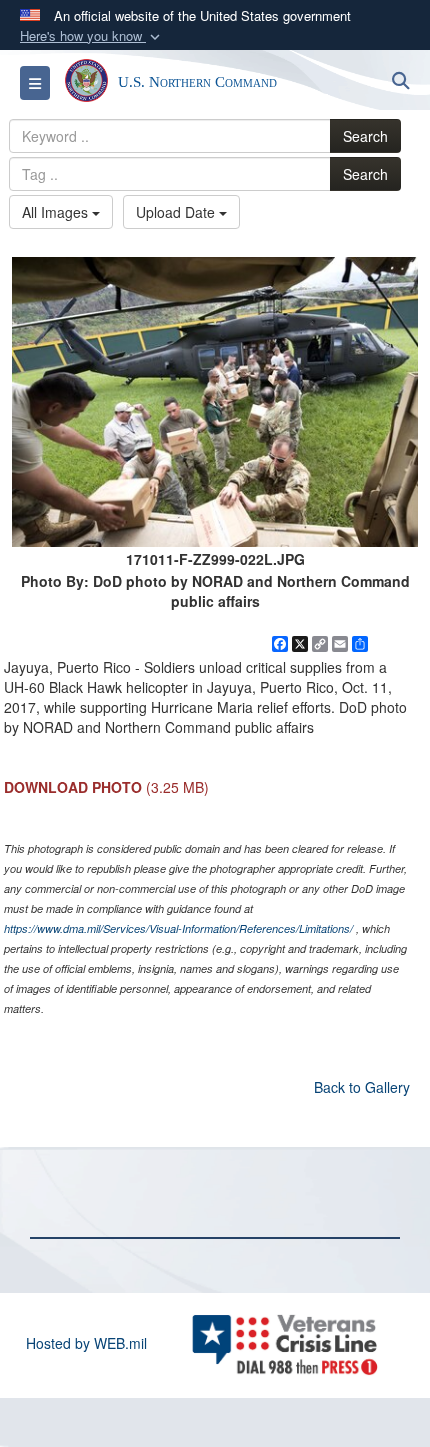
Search (365, 136)
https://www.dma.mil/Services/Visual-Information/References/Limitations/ (178, 928)
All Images (57, 212)
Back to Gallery (362, 1087)
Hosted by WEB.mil (86, 1343)
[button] (92, 36)
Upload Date (177, 212)
